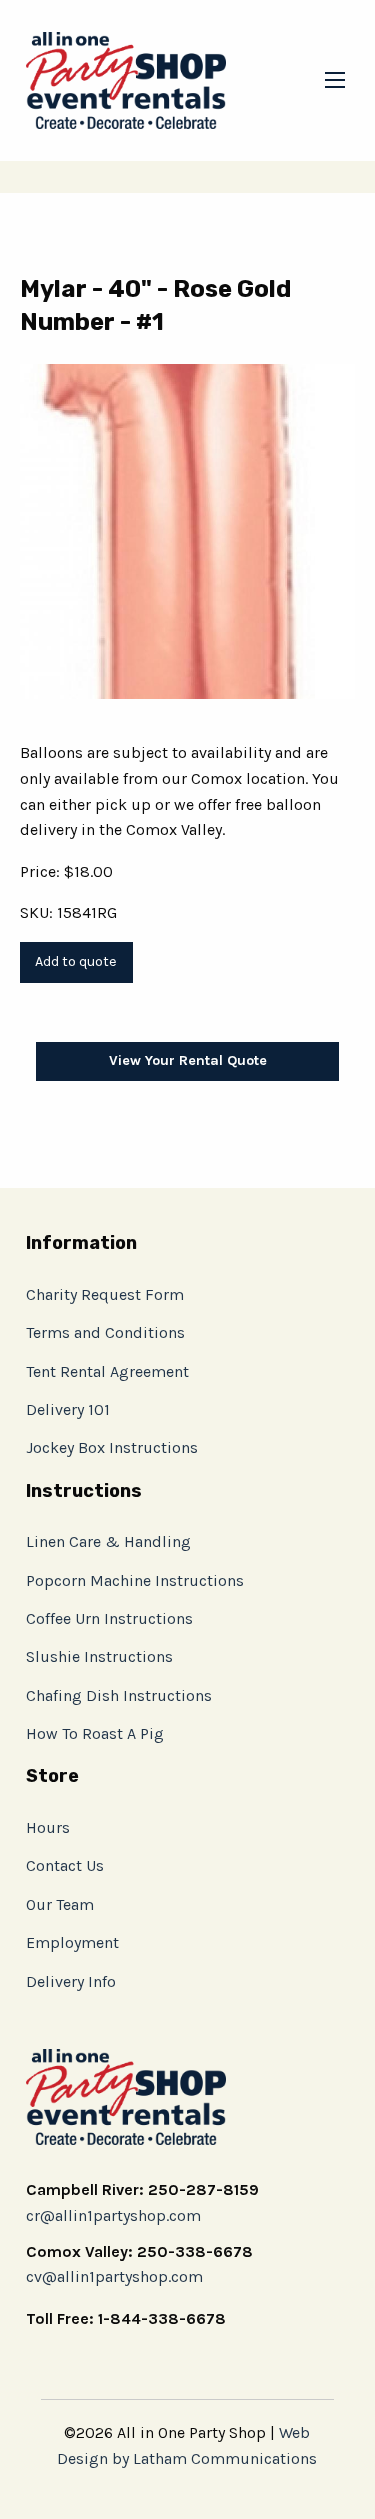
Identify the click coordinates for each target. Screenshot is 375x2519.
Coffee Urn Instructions (109, 1618)
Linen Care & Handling (108, 1541)
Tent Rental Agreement (107, 1371)
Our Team (60, 1904)
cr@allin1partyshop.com (113, 2215)
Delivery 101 (68, 1409)
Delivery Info (71, 1981)
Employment (72, 1942)
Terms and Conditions (105, 1332)
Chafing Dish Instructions (119, 1695)
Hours (48, 1827)
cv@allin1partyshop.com (114, 2276)
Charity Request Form (105, 1294)
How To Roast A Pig (95, 1733)
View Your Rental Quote (188, 1060)
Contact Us (65, 1865)
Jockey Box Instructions (112, 1447)
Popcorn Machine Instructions (135, 1580)
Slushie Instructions (99, 1656)
